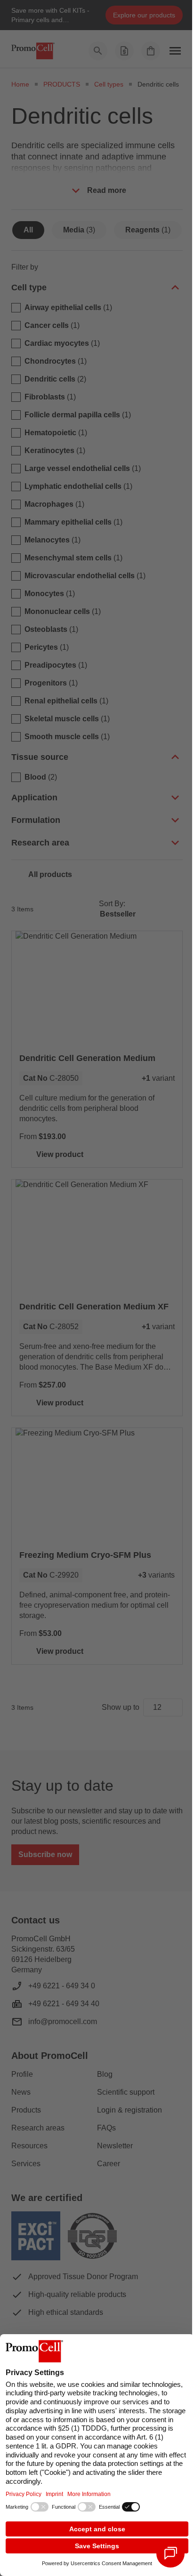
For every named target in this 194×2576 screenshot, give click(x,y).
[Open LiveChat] (170, 2553)
